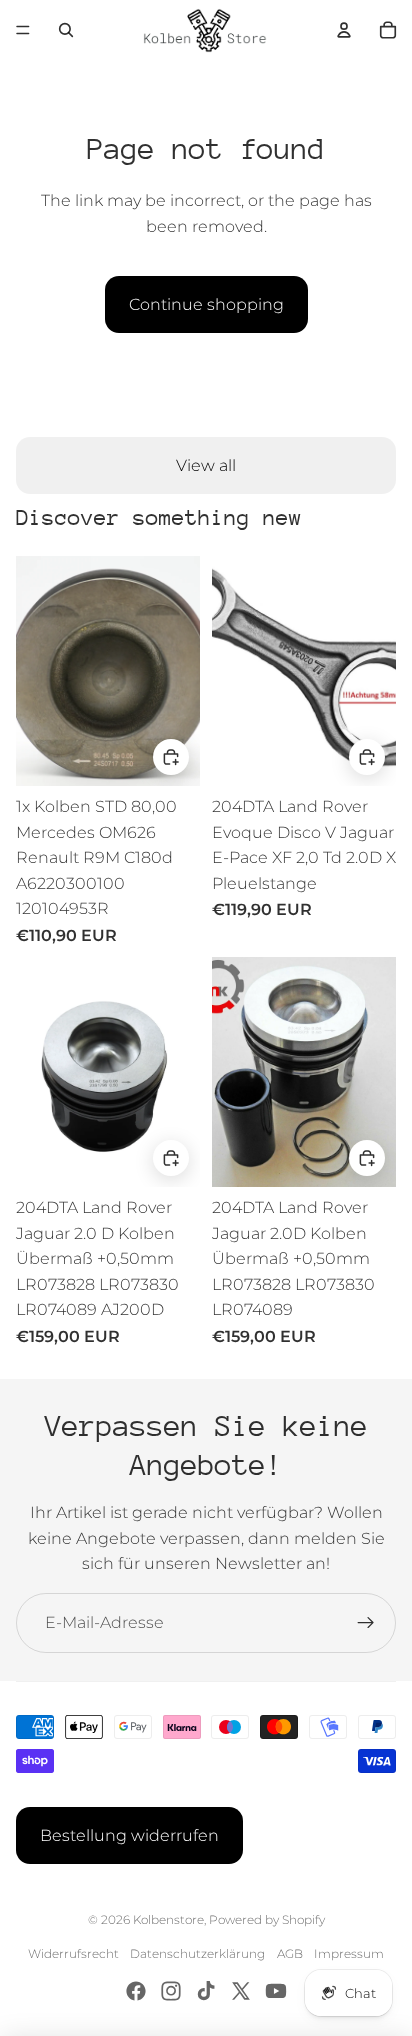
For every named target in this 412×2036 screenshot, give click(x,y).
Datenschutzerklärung (197, 1953)
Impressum (349, 1953)
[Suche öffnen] (66, 30)
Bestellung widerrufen (129, 1835)
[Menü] (23, 30)
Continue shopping (206, 304)
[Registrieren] (366, 1623)
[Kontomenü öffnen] (344, 30)
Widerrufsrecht (73, 1953)
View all (206, 465)
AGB (290, 1953)
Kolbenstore (168, 1919)
